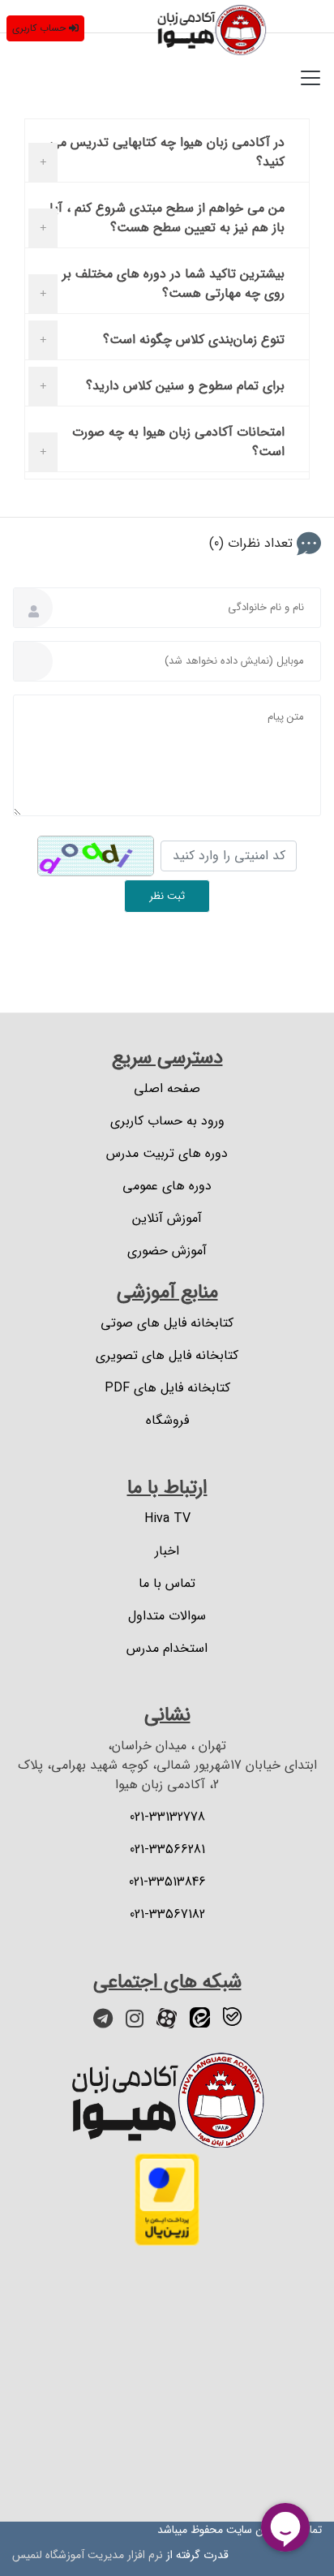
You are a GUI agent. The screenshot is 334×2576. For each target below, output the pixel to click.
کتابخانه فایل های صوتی (167, 1323)
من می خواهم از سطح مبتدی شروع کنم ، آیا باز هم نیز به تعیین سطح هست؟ (167, 218)
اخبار (167, 1551)
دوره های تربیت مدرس (167, 1154)
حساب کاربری (39, 28)
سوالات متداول (167, 1616)
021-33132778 (167, 1817)
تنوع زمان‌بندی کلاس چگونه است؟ (194, 340)
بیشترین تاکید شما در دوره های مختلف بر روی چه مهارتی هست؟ (173, 284)
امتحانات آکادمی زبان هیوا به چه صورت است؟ (178, 442)
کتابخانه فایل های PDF (167, 1388)
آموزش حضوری (167, 1251)
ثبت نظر (167, 896)
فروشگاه (167, 1421)
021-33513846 (167, 1882)
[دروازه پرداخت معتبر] (167, 2199)
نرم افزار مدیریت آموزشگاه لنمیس (88, 2555)
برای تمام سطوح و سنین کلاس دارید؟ (185, 386)
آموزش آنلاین (167, 1219)
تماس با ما (167, 1584)
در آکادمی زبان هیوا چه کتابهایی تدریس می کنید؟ (167, 152)
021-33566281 (167, 1850)
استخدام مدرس (167, 1649)
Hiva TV (167, 1519)
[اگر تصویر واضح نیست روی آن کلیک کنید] (96, 856)
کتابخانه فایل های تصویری (167, 1356)
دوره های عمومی (167, 1186)
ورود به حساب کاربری (167, 1121)
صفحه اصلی (167, 1089)
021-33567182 (167, 1915)
